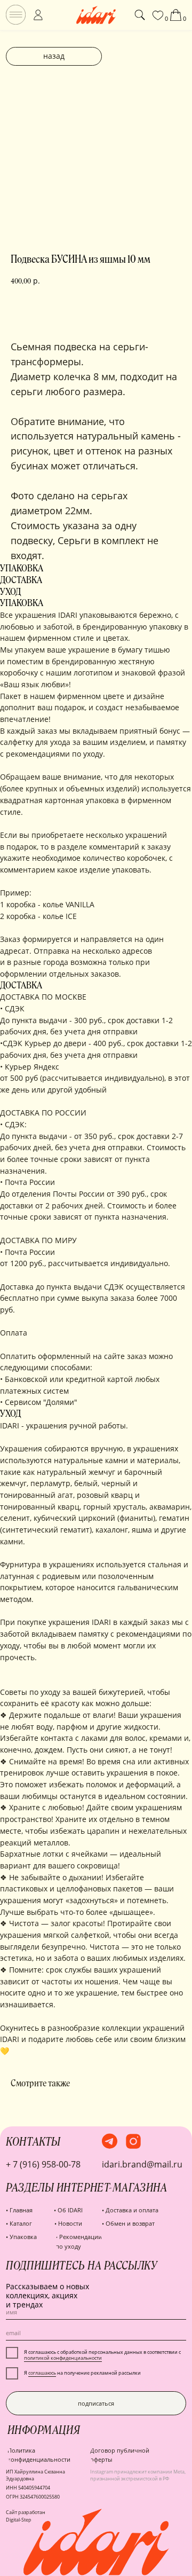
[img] (16, 15)
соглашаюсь (42, 2373)
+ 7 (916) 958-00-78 (43, 2164)
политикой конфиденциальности (63, 2358)
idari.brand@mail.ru (142, 2164)
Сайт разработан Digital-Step (26, 2516)
